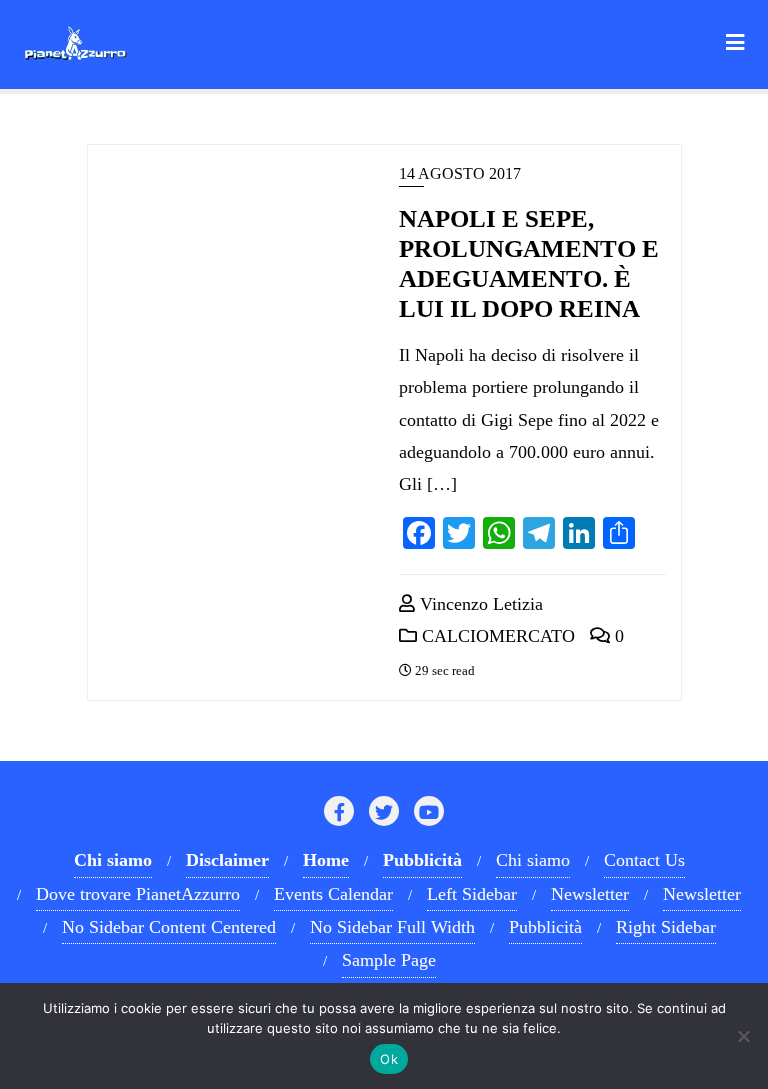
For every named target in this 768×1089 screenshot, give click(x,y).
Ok (389, 1059)
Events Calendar (333, 894)
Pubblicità (545, 927)
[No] (743, 1036)
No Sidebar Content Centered (169, 927)
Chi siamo (533, 860)
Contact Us (644, 860)
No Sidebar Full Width (392, 927)
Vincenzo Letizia (479, 604)
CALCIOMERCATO (496, 636)
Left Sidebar (472, 894)
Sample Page (389, 960)
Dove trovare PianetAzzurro (138, 894)
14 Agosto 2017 (460, 173)
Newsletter (590, 894)
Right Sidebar (666, 927)
